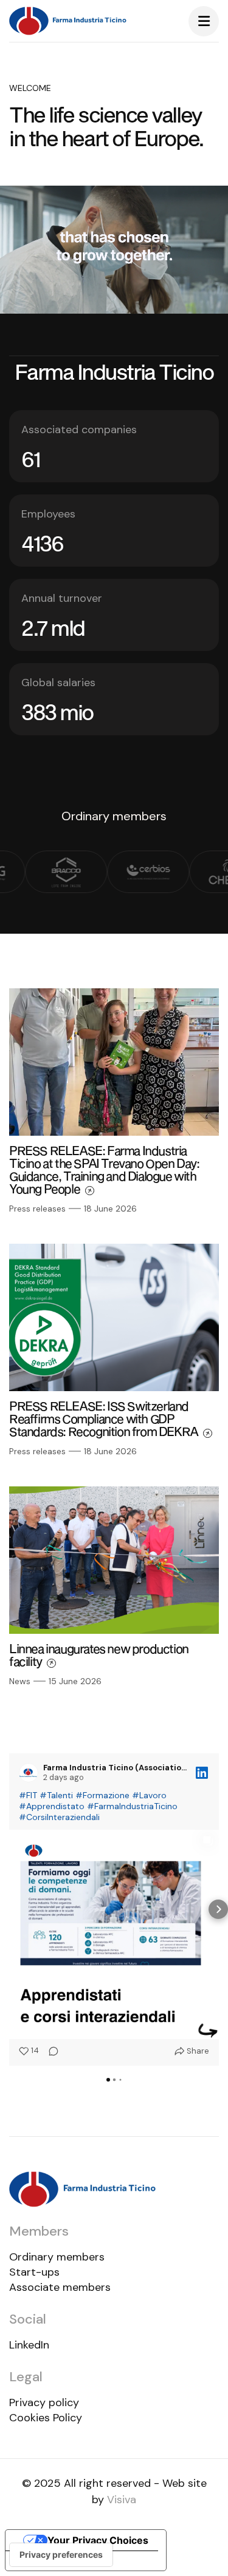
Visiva (122, 2500)
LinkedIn (29, 2345)
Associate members (60, 2287)
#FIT (28, 1795)
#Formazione (102, 1795)
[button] (10, 1909)
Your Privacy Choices (98, 2540)
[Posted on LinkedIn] (202, 1773)
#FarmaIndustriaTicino (132, 1806)
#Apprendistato (52, 1806)
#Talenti (56, 1795)
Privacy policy (44, 2402)
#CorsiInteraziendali (59, 1817)
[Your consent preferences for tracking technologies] (61, 2555)
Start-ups (34, 2272)
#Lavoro (149, 1795)
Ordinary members (57, 2257)
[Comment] (50, 2051)
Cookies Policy (46, 2418)
